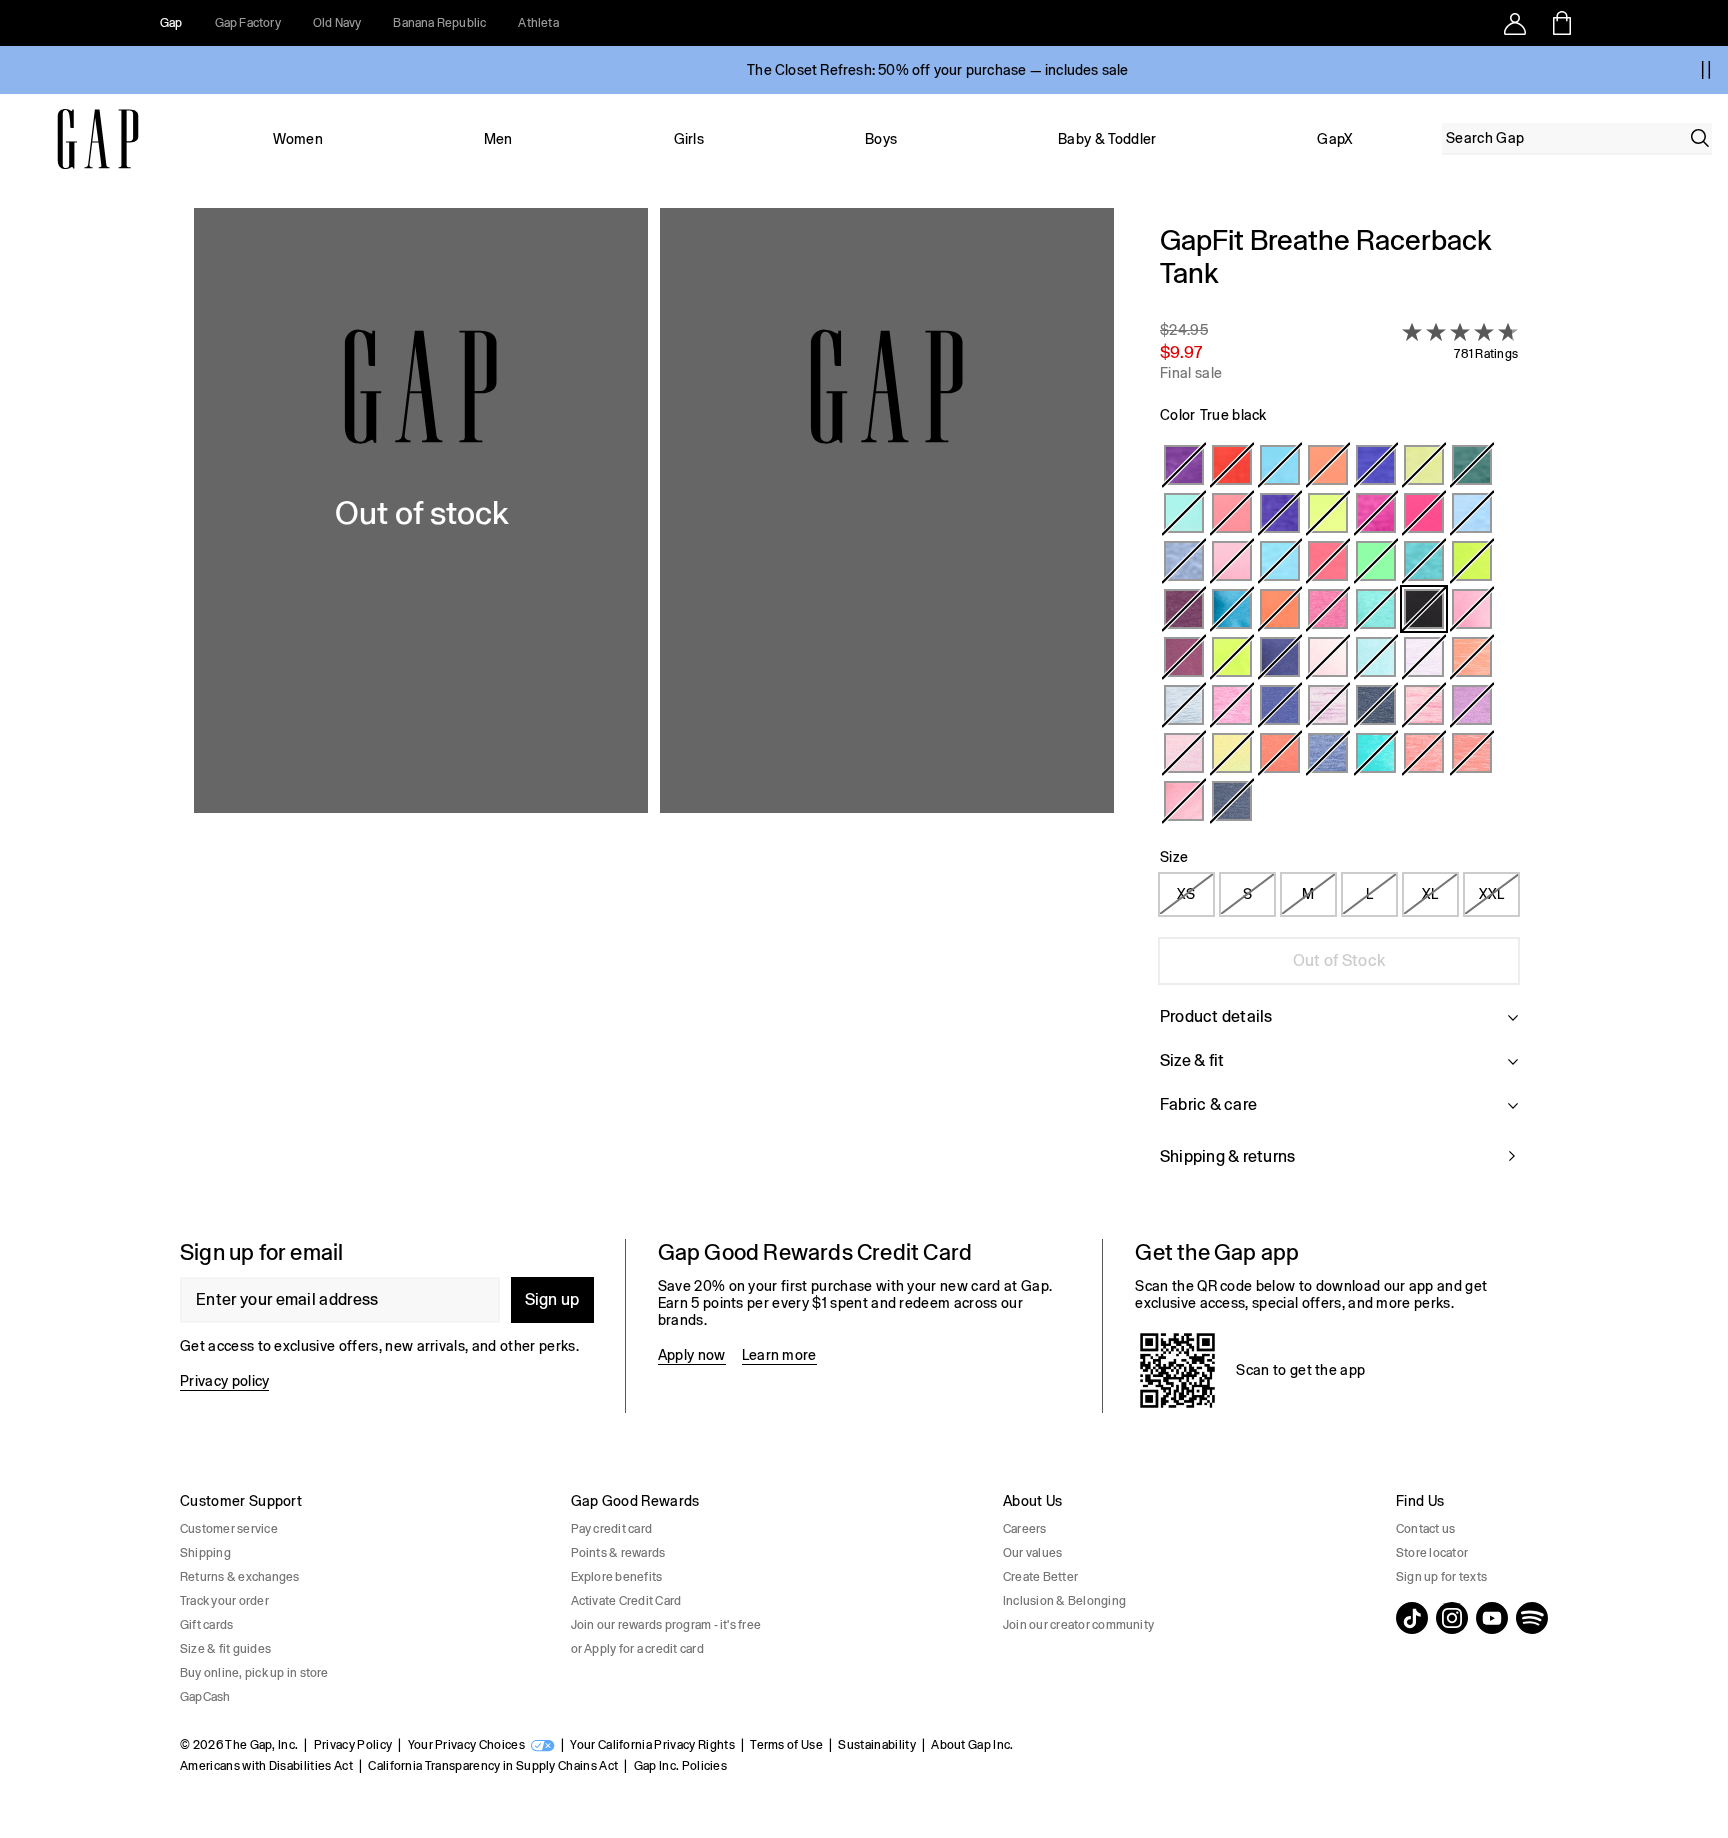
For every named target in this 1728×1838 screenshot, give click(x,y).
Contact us (1425, 1529)
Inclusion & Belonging (1064, 1601)
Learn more (779, 1355)
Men (498, 139)
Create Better (1040, 1577)
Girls (689, 139)
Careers (1025, 1529)
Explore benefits (617, 1577)
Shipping (205, 1553)
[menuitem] (298, 139)
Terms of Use (786, 1745)
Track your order (224, 1601)
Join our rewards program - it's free (666, 1625)
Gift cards (206, 1625)
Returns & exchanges (240, 1577)
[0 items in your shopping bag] (1560, 23)
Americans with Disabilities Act (266, 1766)
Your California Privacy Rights (652, 1745)
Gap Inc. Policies (680, 1766)
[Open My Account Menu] (1515, 23)
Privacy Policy (353, 1745)
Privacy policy (224, 1381)
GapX (1335, 139)
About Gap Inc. (972, 1745)
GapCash (205, 1697)
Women (298, 139)
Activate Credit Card (626, 1601)
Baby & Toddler (1107, 139)
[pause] (1706, 70)
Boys (881, 139)
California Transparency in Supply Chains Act (493, 1766)
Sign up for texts (1441, 1577)
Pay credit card (612, 1529)
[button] (654, 707)
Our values (1032, 1553)
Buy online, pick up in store (254, 1673)
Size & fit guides (225, 1649)
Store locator (1432, 1553)
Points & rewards (618, 1553)
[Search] (1700, 138)
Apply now (692, 1355)
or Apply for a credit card (637, 1649)
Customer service (229, 1529)
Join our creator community (1078, 1625)
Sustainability (876, 1745)
